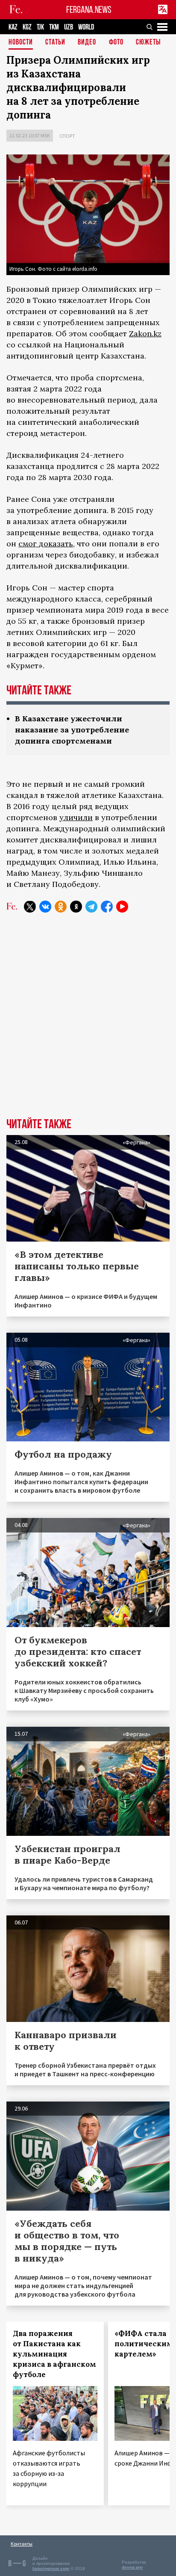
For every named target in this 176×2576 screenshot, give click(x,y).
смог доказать (46, 544)
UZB (69, 27)
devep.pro (132, 2567)
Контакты (22, 2544)
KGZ (27, 27)
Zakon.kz (145, 333)
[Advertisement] (88, 1022)
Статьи (55, 43)
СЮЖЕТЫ (148, 43)
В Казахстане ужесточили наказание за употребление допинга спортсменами (72, 730)
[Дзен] (76, 907)
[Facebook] (107, 907)
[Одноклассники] (61, 907)
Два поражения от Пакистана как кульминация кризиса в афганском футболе (54, 2354)
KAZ (13, 27)
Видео (87, 43)
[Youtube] (122, 907)
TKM (54, 27)
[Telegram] (91, 907)
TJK (40, 27)
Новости (21, 43)
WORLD (86, 27)
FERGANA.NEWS (89, 10)
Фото (116, 43)
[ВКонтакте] (45, 907)
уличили (76, 817)
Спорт (67, 136)
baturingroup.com (51, 2569)
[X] (30, 907)
